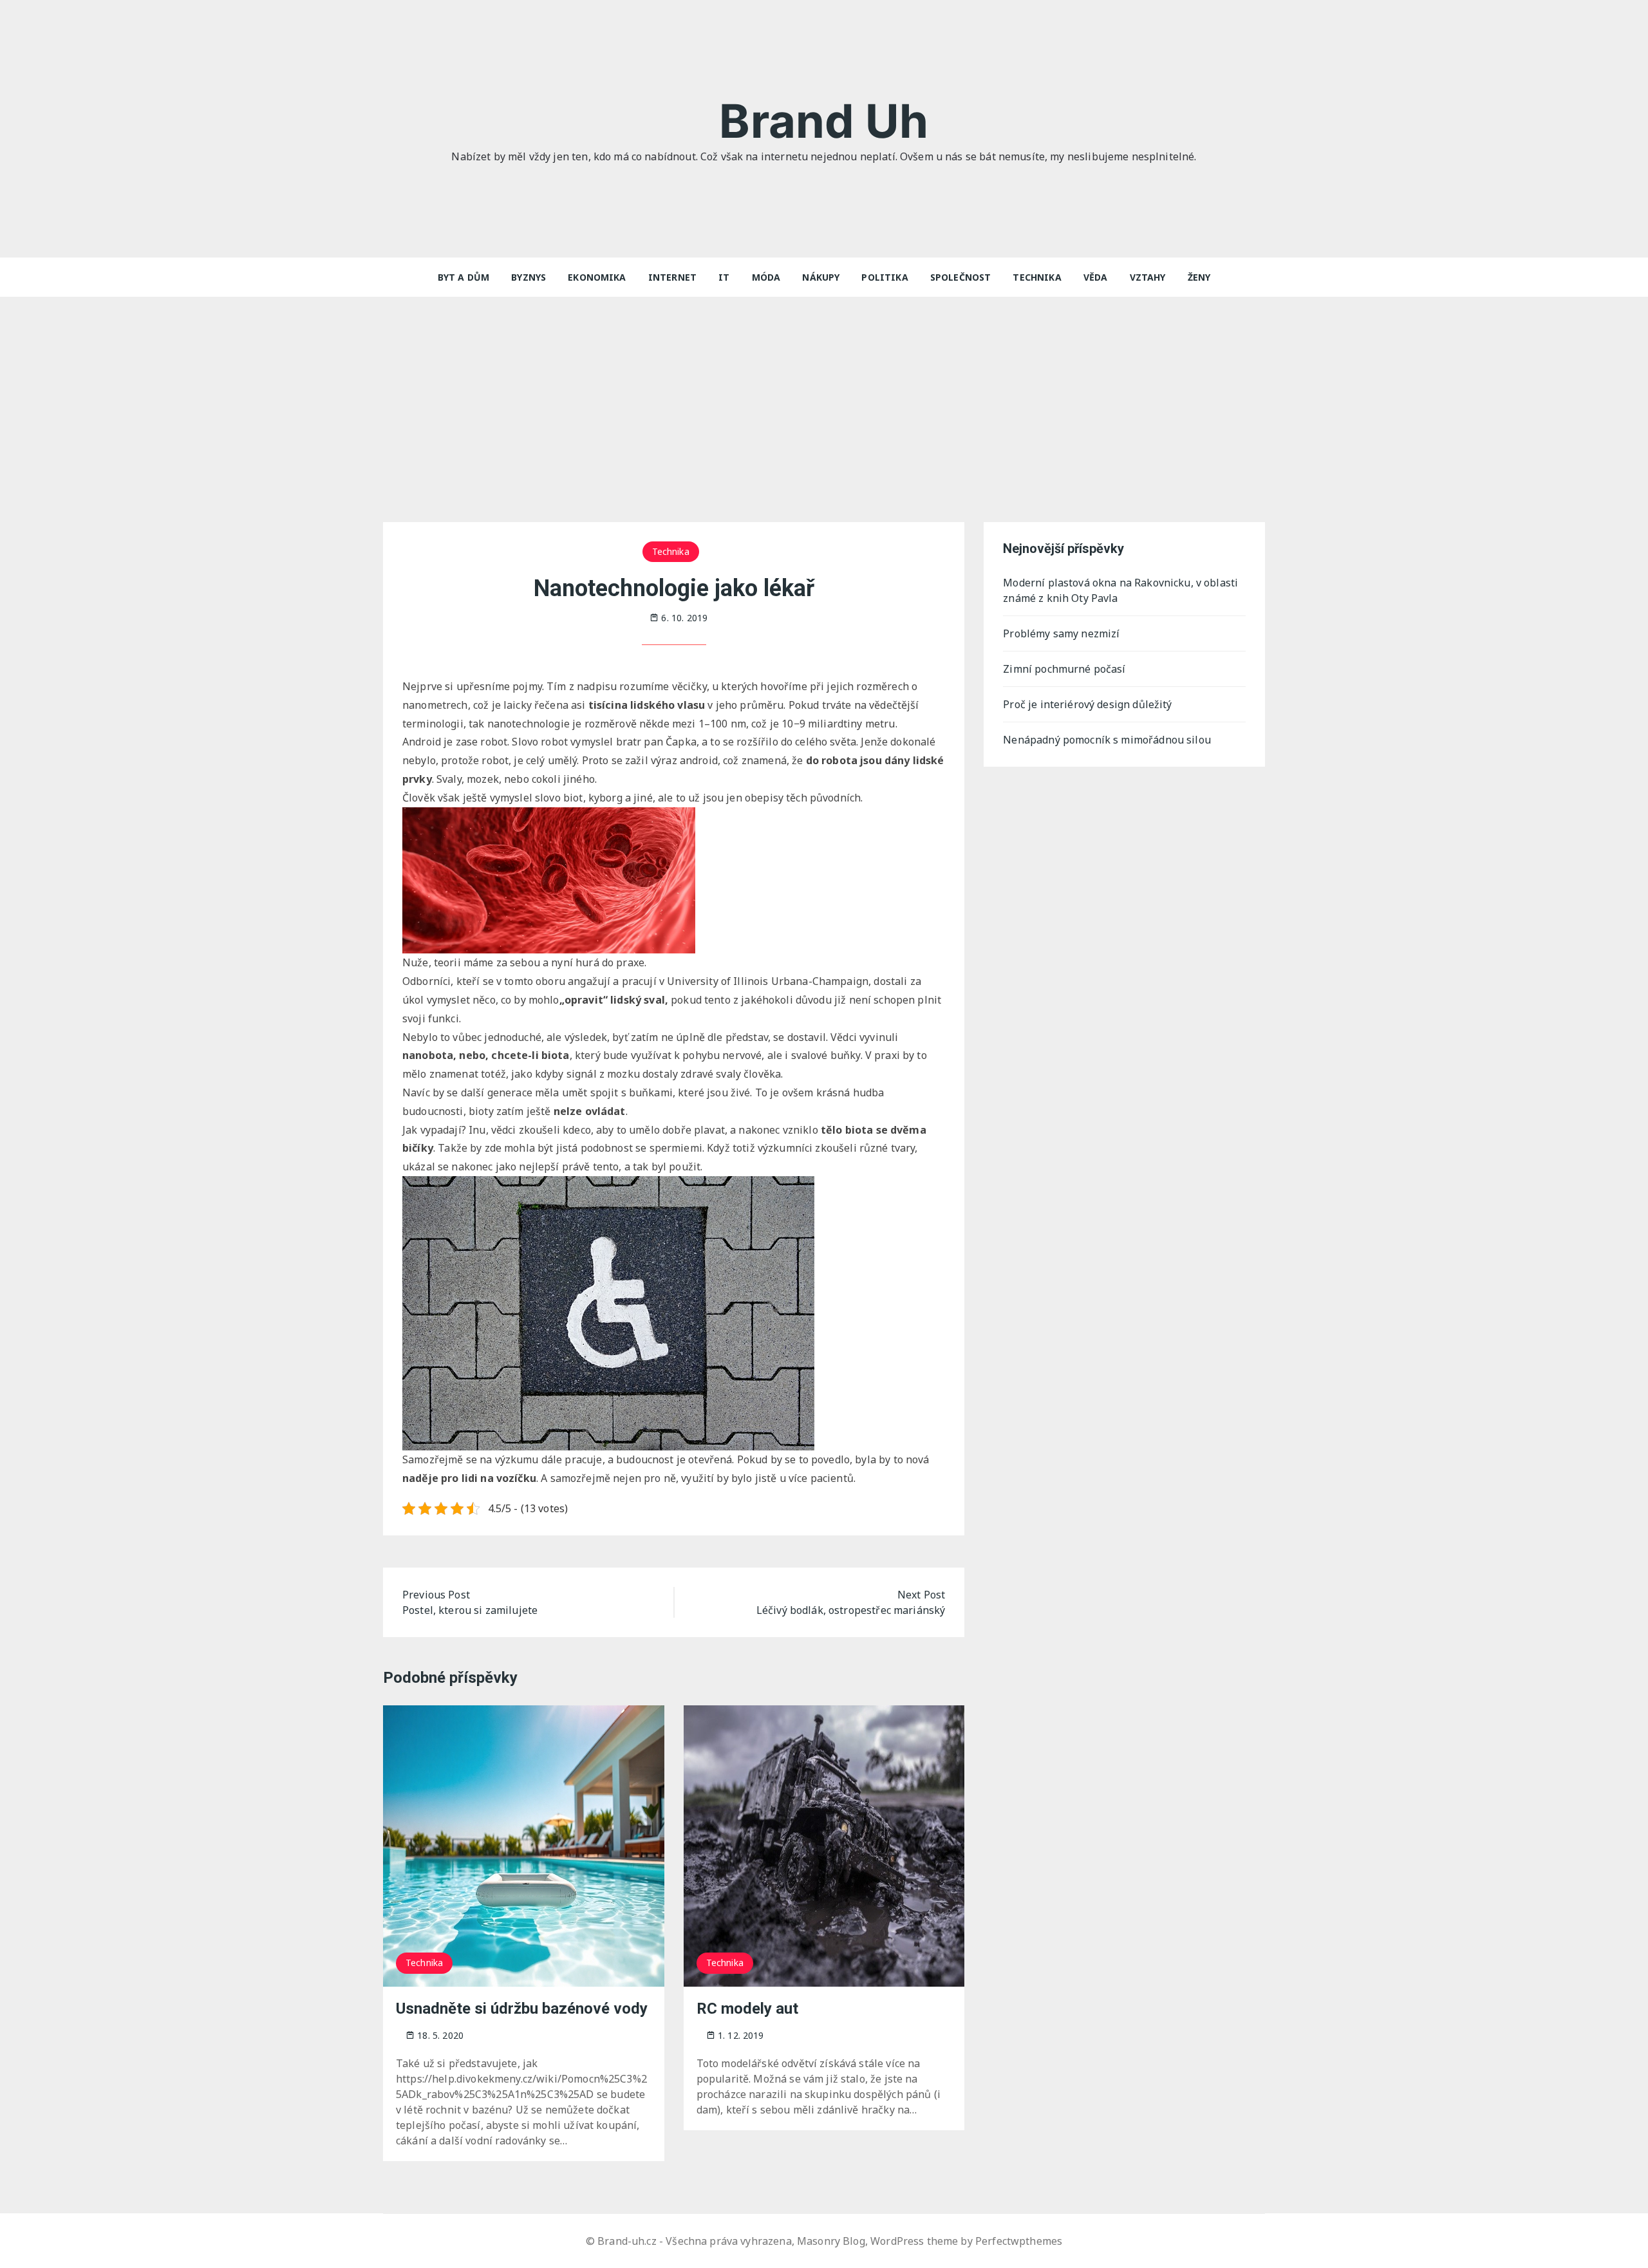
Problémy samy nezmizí (1061, 633)
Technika (1037, 277)
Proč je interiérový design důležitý (1087, 704)
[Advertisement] (824, 393)
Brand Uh (824, 121)
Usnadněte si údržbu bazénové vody (522, 2009)
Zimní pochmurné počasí (1064, 669)
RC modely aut (747, 2009)
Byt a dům (464, 277)
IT (724, 277)
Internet (672, 277)
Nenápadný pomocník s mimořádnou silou (1107, 740)
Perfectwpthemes (1019, 2241)
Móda (766, 277)
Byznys (529, 277)
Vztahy (1148, 277)
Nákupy (821, 277)
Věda (1096, 277)
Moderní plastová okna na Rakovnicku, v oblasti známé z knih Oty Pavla (1120, 590)
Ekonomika (597, 277)
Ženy (1199, 277)
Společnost (961, 277)
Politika (885, 277)
